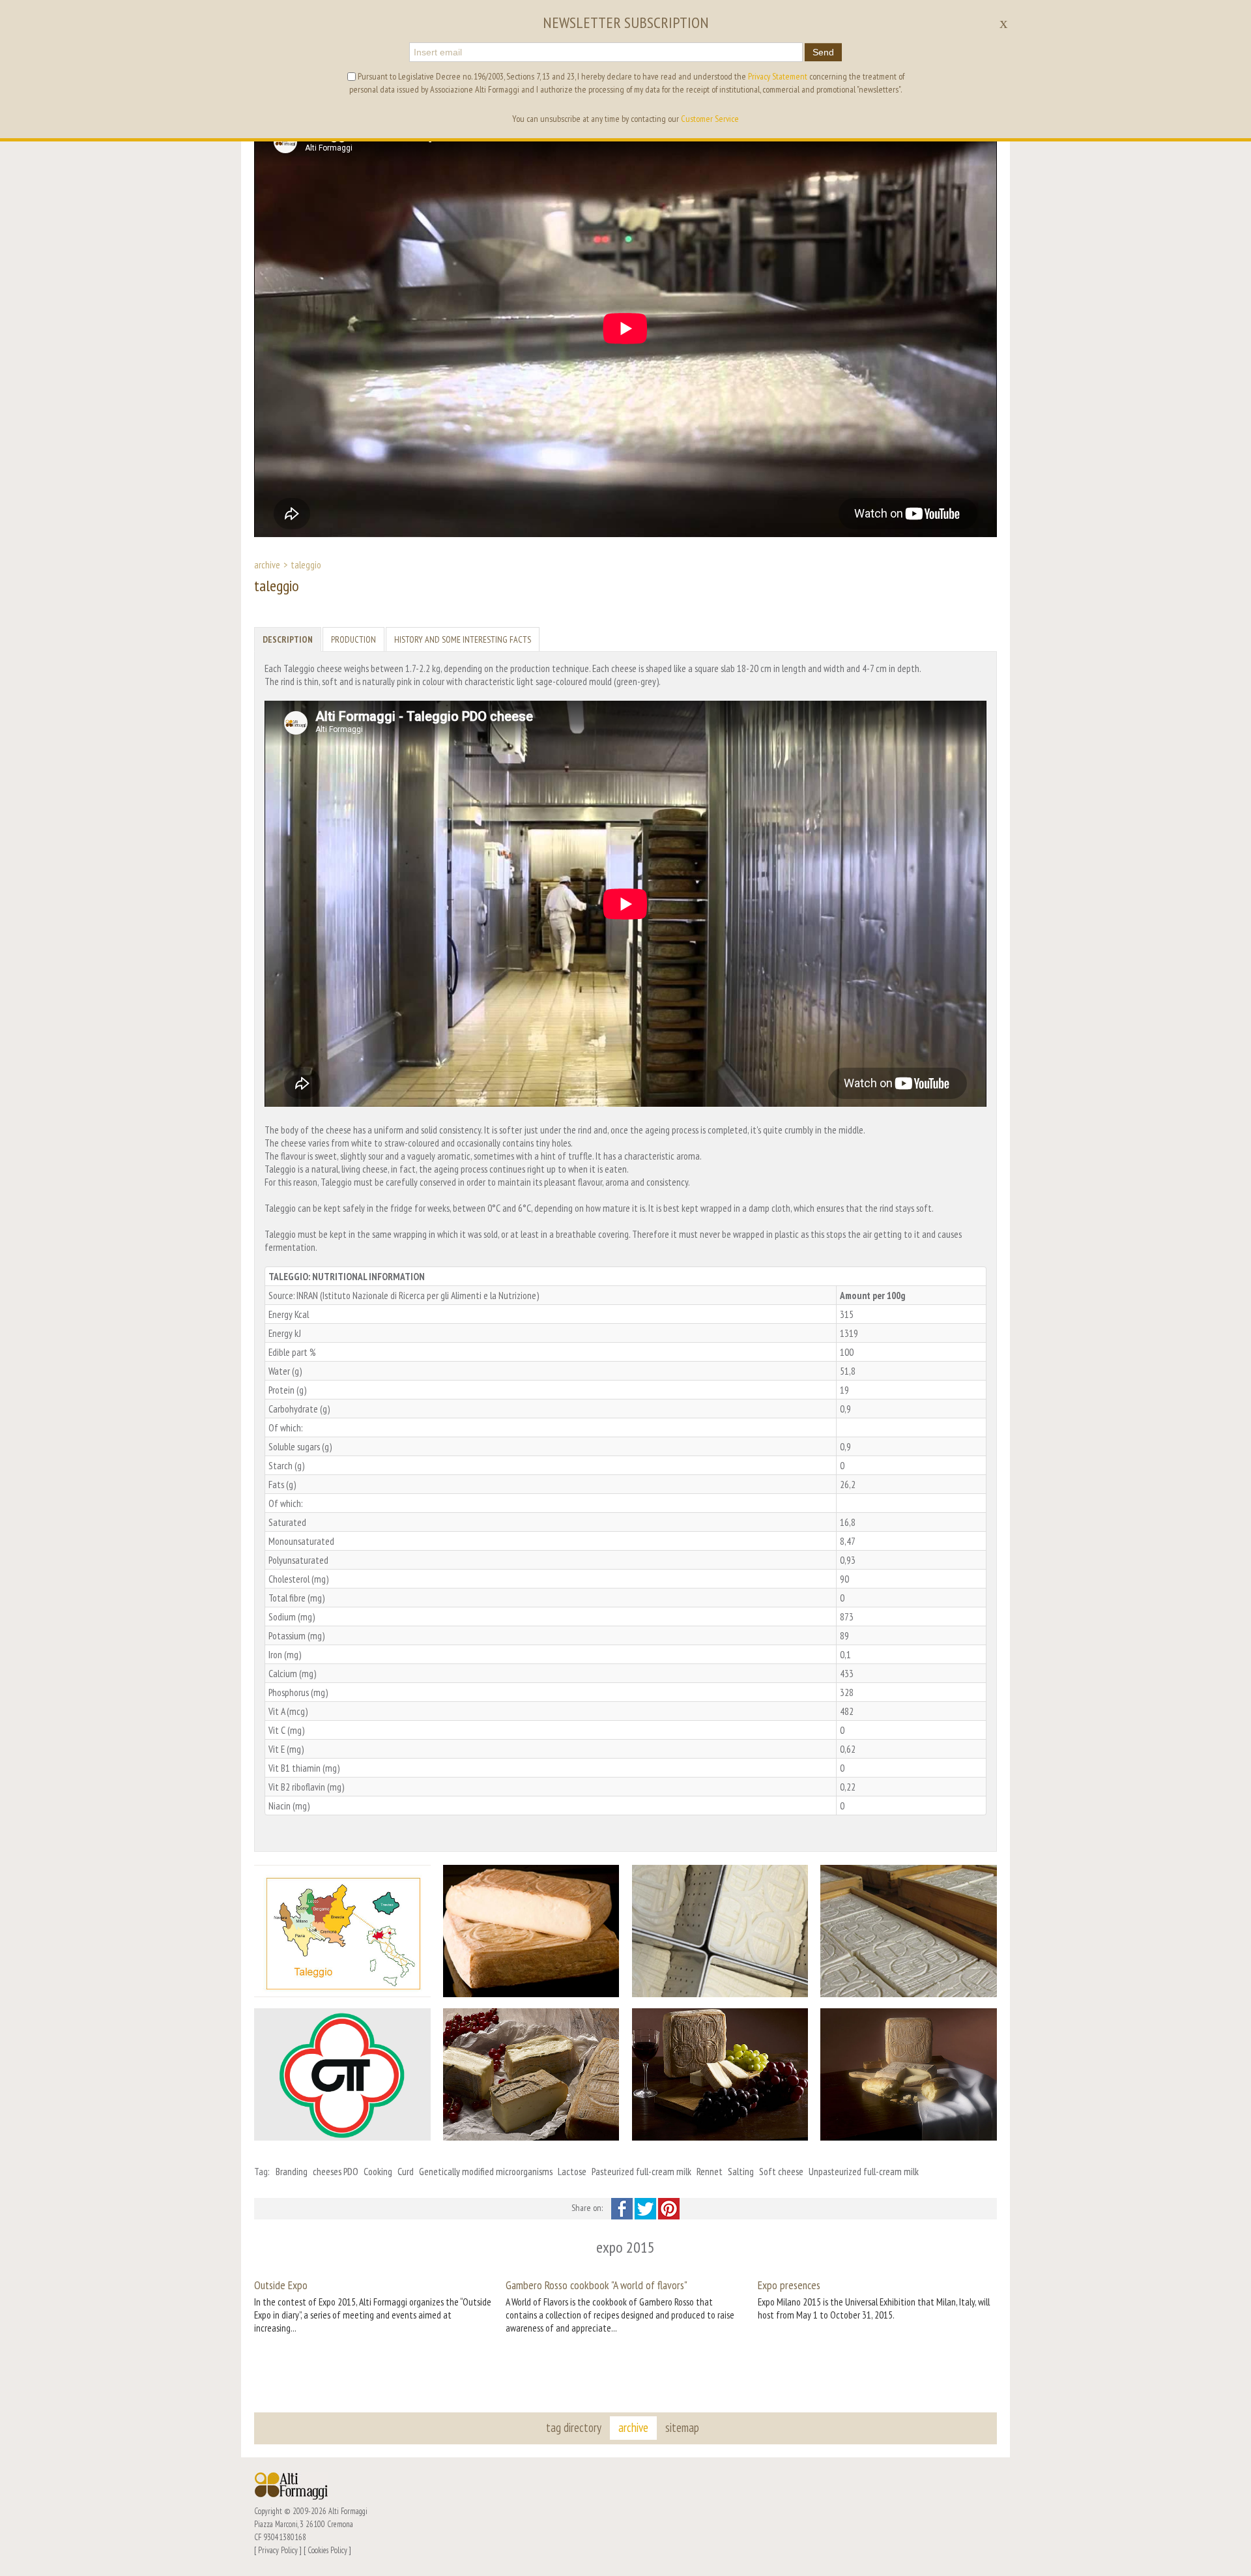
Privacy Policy (278, 2550)
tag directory (574, 2427)
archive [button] (633, 2427)
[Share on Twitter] (646, 2208)
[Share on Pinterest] (669, 2208)
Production (353, 639)
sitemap (682, 2427)
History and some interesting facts (463, 639)
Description (288, 639)
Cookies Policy (327, 2550)
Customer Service (710, 119)
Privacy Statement (778, 76)
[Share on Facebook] (623, 2208)
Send (823, 52)
